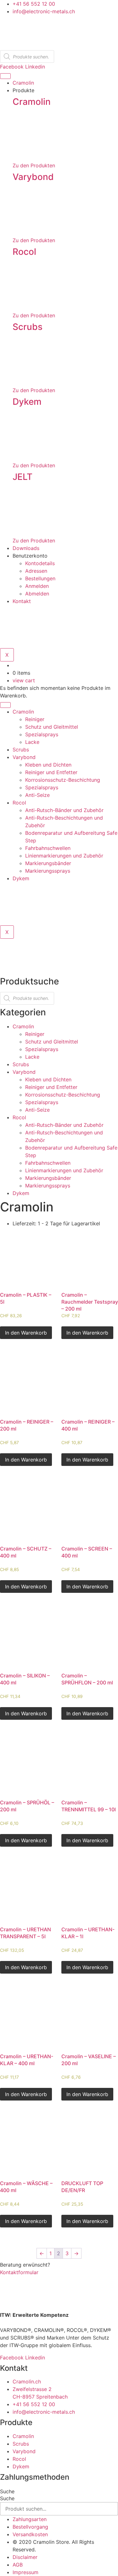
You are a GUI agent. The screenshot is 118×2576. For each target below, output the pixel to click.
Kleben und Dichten (48, 765)
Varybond (33, 177)
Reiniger (35, 719)
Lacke (32, 742)
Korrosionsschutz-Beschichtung (63, 780)
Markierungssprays (48, 871)
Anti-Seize (37, 795)
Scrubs (28, 327)
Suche (7, 2491)
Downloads (26, 548)
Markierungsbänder (48, 863)
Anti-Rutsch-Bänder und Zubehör (64, 810)
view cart (24, 680)
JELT (22, 477)
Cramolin (23, 83)
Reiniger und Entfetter (51, 772)
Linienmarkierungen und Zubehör (64, 856)
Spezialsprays (42, 734)
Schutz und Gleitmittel (52, 727)
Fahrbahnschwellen (48, 848)
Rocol (24, 252)
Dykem (27, 402)
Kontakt (22, 601)
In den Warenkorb (26, 1333)
